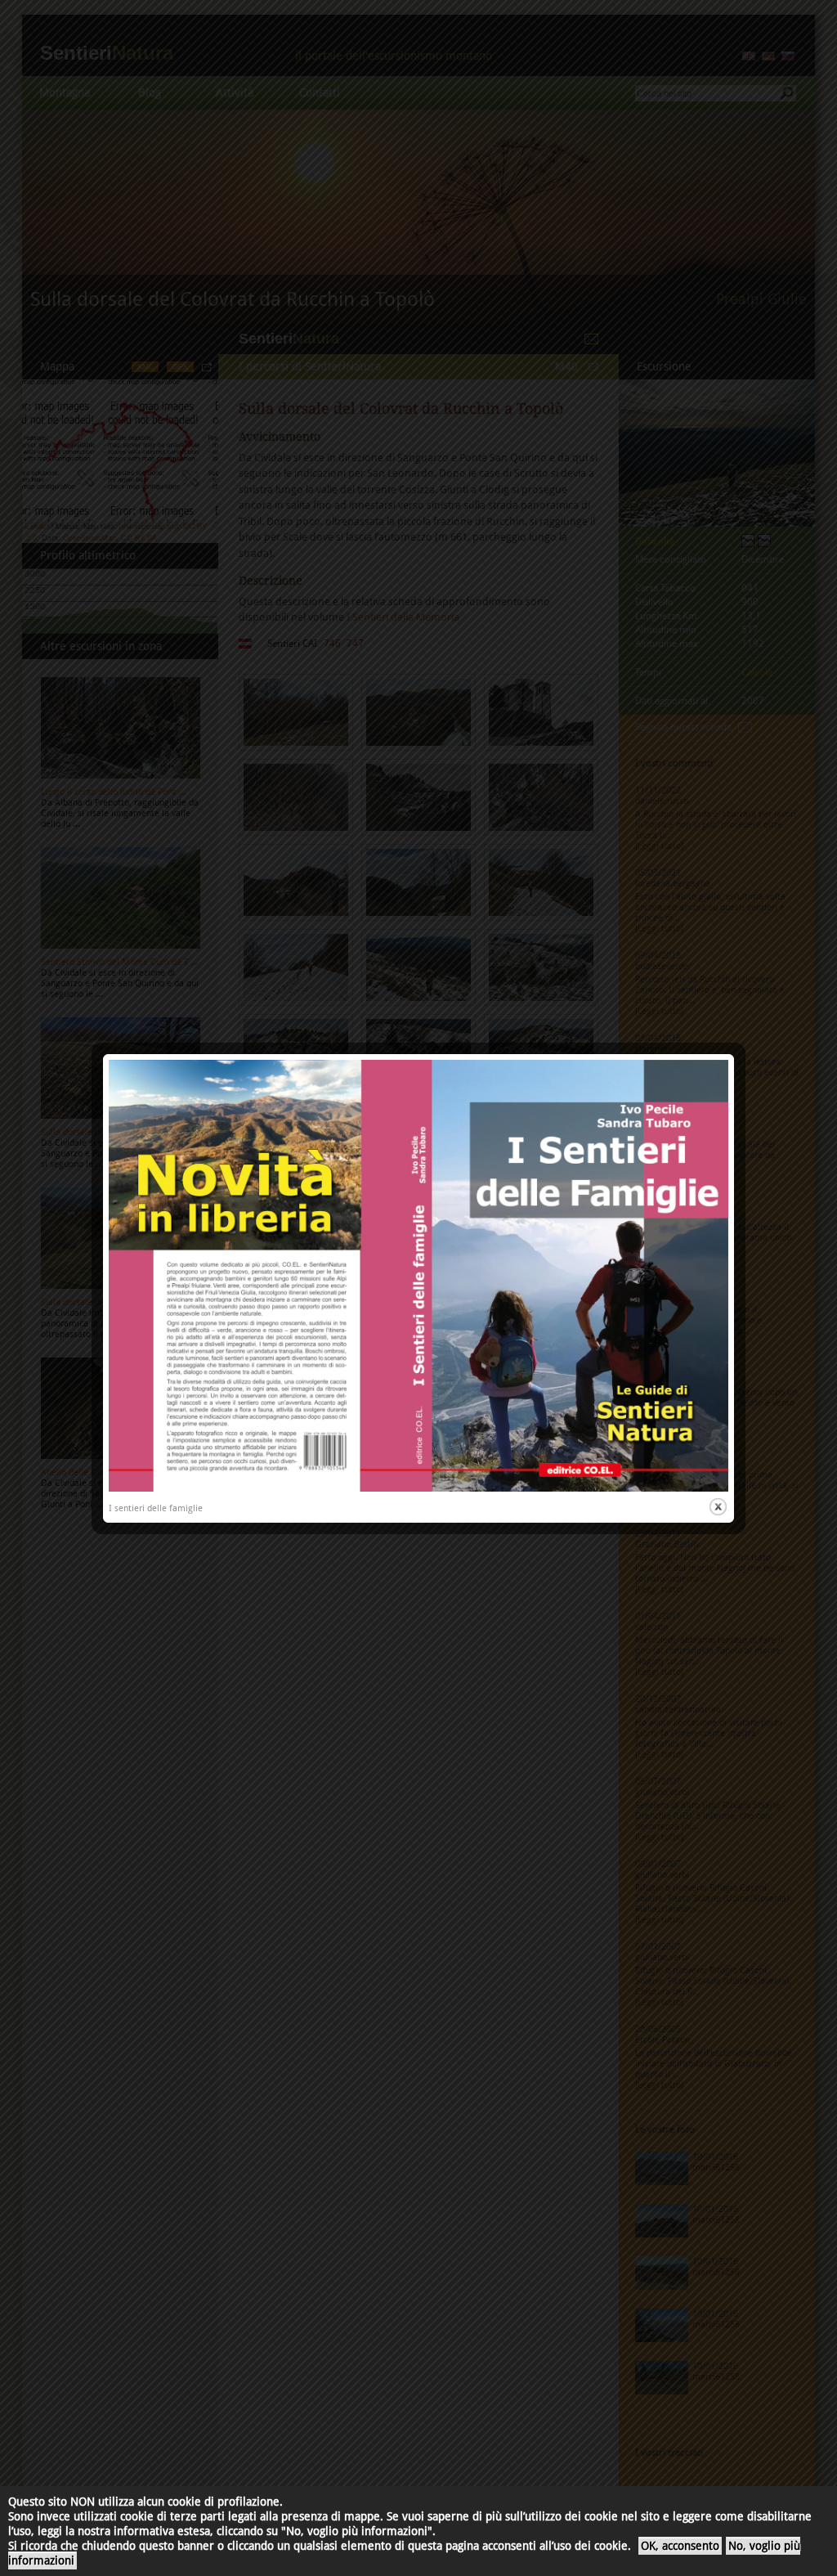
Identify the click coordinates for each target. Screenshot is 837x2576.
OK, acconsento (680, 2546)
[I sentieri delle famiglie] (418, 1489)
